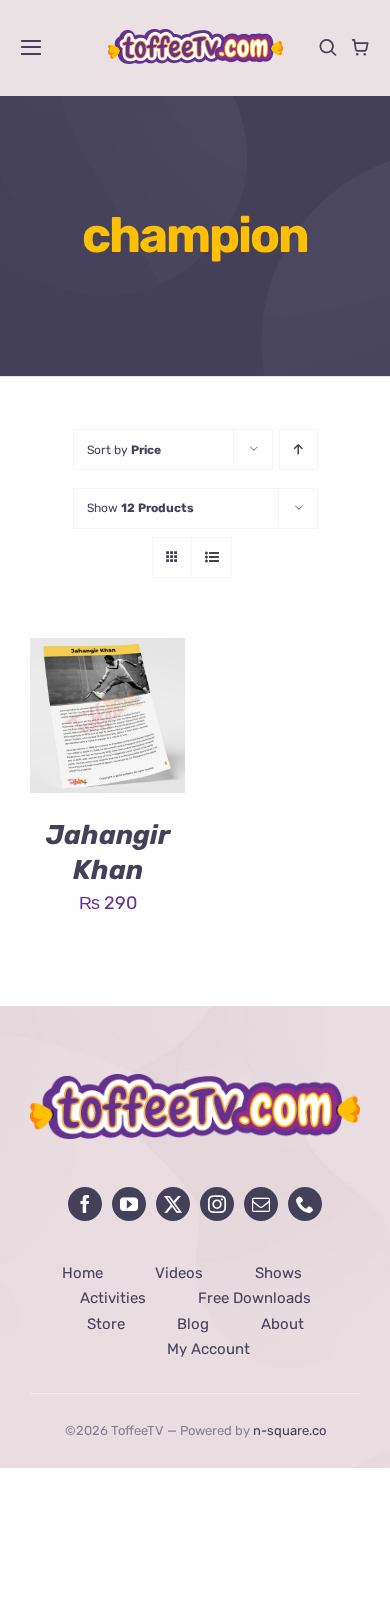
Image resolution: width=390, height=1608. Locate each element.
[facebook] (85, 1204)
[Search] (328, 47)
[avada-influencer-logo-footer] (195, 1083)
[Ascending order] (298, 449)
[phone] (305, 1204)
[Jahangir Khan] (107, 653)
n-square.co (289, 1430)
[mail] (261, 1204)
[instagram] (217, 1204)
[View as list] (211, 557)
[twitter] (173, 1204)
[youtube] (129, 1204)
